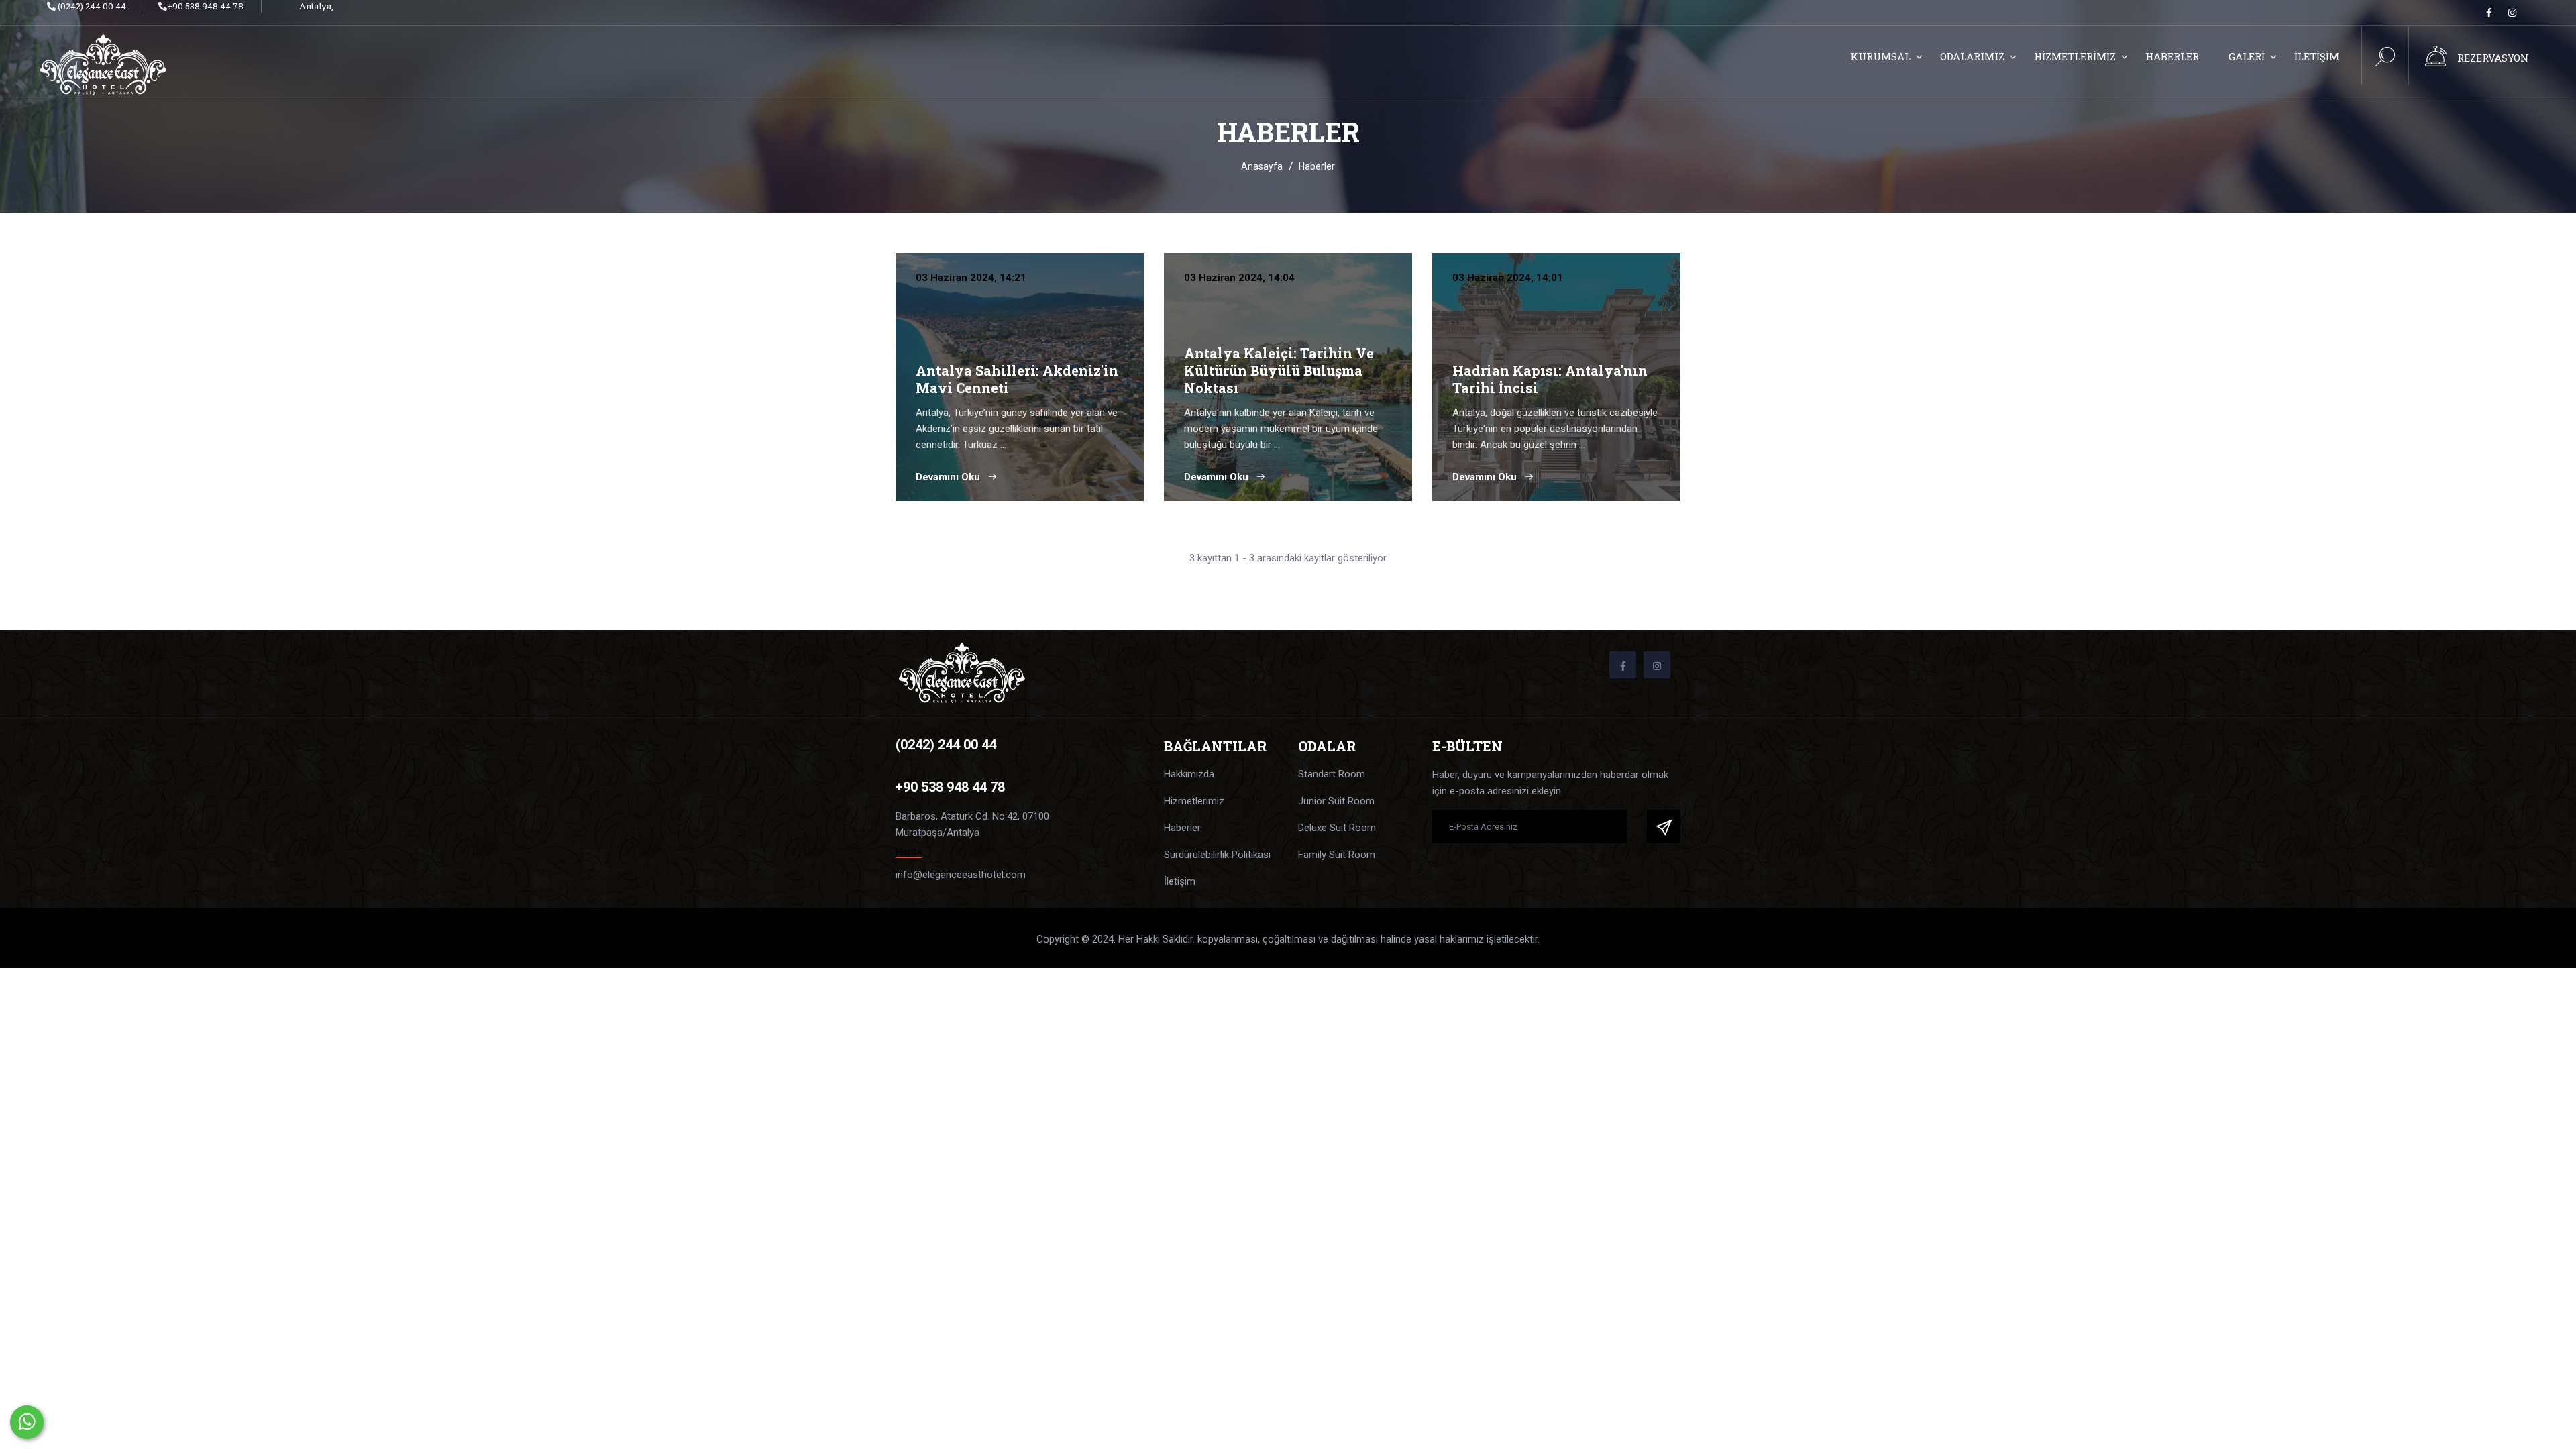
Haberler (1182, 828)
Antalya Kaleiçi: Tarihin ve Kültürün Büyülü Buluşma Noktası (1279, 370)
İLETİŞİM (2317, 56)
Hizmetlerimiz (1194, 801)
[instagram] (2512, 13)
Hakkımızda (1189, 774)
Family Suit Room (1337, 855)
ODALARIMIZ (1972, 56)
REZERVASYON (2493, 58)
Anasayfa (1262, 166)
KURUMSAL (1880, 56)
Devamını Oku (949, 477)
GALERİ (2247, 56)
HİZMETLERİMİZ (2075, 56)
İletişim (1180, 881)
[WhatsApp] (27, 1422)
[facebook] (2489, 13)
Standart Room (1332, 774)
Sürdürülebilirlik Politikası (1217, 855)
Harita (909, 852)
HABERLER (2172, 56)
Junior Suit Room (1336, 801)
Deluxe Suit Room (1337, 828)
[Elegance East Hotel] (129, 64)
